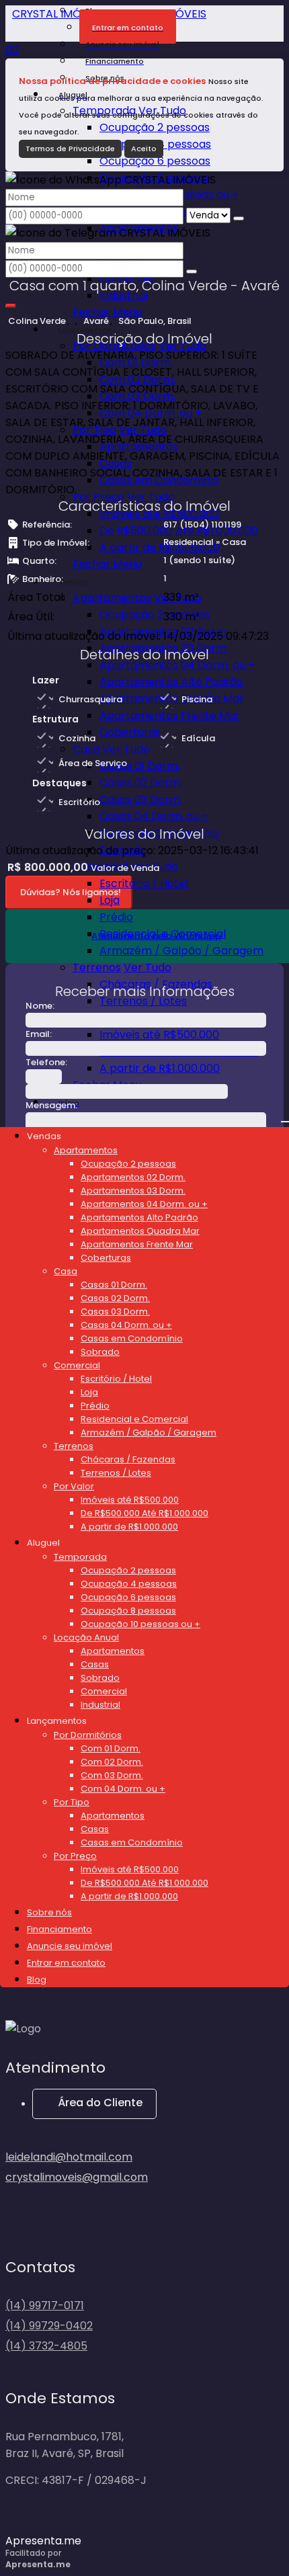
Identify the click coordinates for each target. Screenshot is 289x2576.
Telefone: (46, 1062)
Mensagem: (51, 1105)
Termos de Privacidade (70, 149)
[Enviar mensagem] (239, 218)
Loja (110, 900)
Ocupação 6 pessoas (155, 161)
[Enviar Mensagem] (192, 272)
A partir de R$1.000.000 (160, 547)
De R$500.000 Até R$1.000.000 (179, 531)
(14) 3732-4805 (46, 2346)
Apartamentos (112, 598)
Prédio (116, 917)
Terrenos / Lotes (143, 1001)
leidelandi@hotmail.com (69, 2157)
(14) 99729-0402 (49, 2326)
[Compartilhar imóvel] (11, 306)
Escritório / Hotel (144, 883)
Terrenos (97, 967)
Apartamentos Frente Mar (170, 715)
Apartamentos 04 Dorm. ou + (177, 665)
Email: (39, 1034)
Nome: (40, 1006)
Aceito (144, 149)
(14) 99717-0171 (45, 2305)
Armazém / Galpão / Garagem (181, 951)
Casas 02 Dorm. (141, 783)
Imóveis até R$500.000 (159, 1035)
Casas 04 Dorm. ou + (154, 816)
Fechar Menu (107, 564)
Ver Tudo (151, 497)
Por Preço (98, 497)
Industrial (124, 295)
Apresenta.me (43, 2541)
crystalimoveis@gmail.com (77, 2177)
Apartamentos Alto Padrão (171, 682)
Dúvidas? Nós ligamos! (71, 892)
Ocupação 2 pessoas (155, 127)
